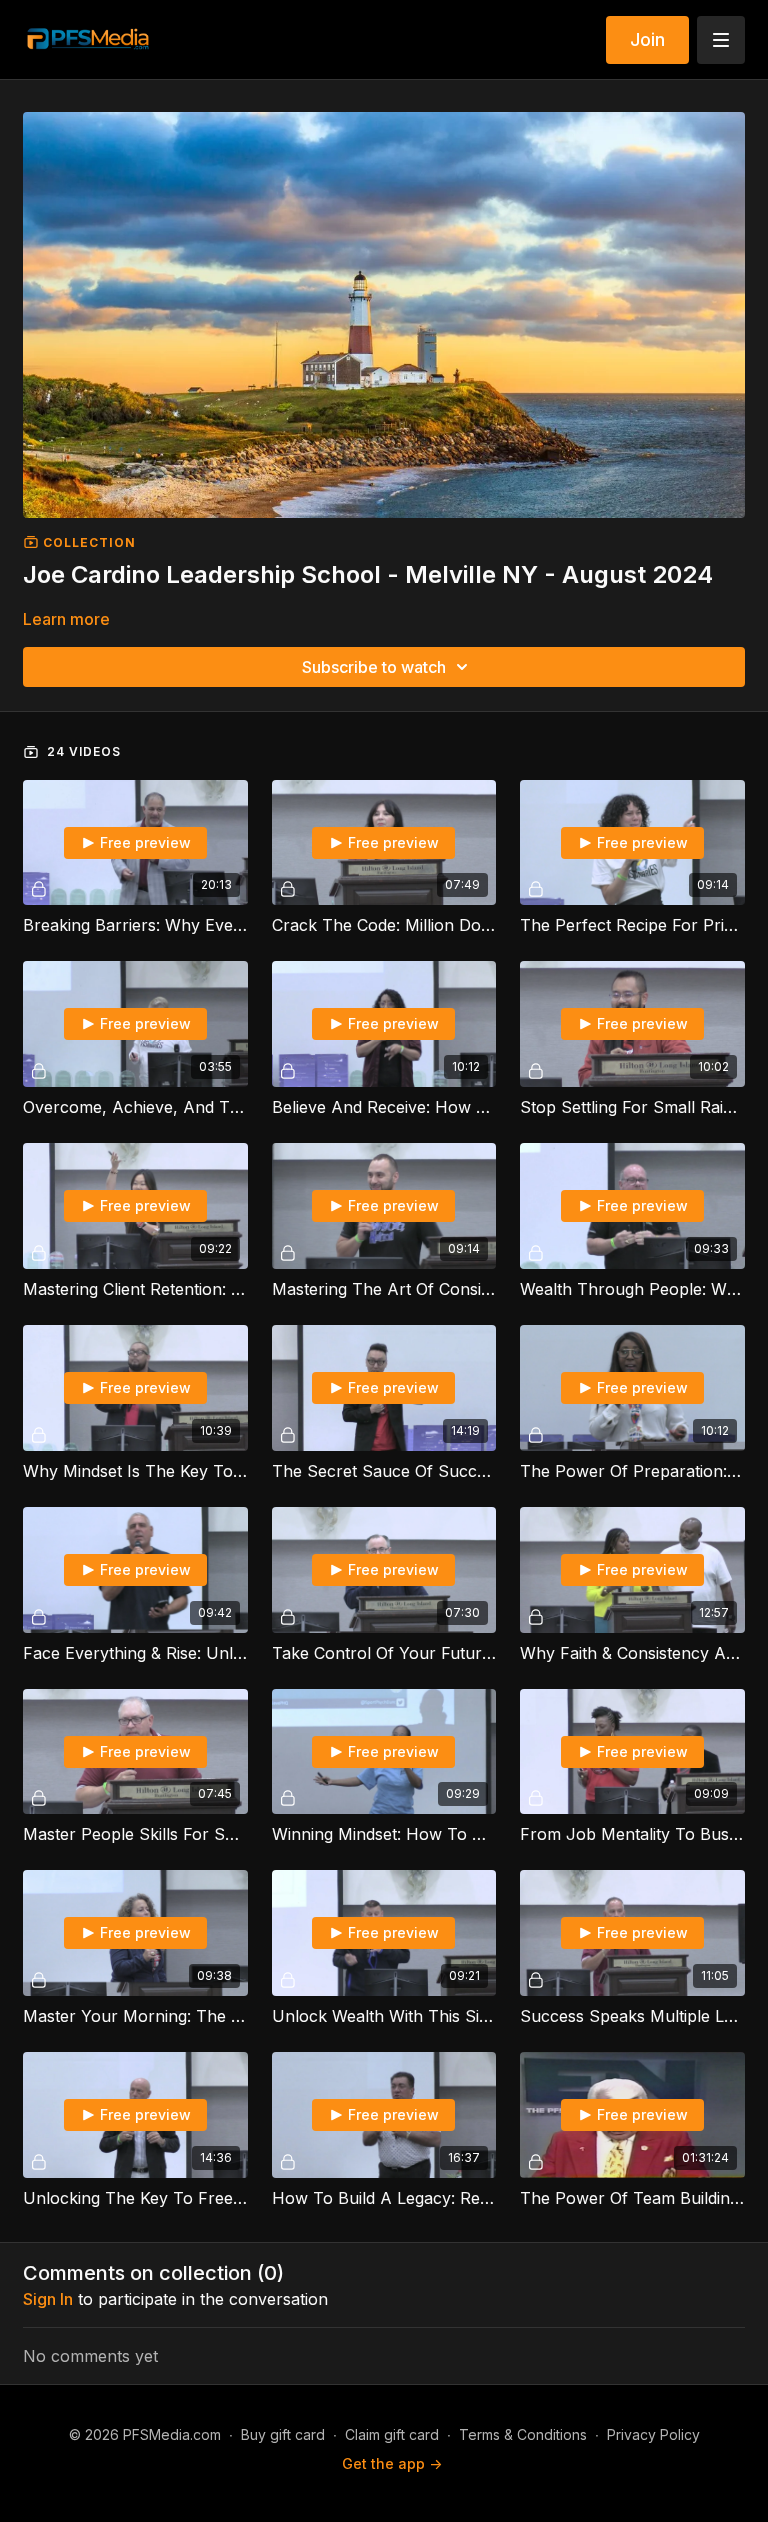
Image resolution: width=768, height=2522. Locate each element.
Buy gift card (283, 2434)
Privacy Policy (653, 2434)
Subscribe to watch (374, 667)
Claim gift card (392, 2434)
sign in (48, 2299)
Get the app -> (392, 2463)
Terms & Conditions (523, 2434)
